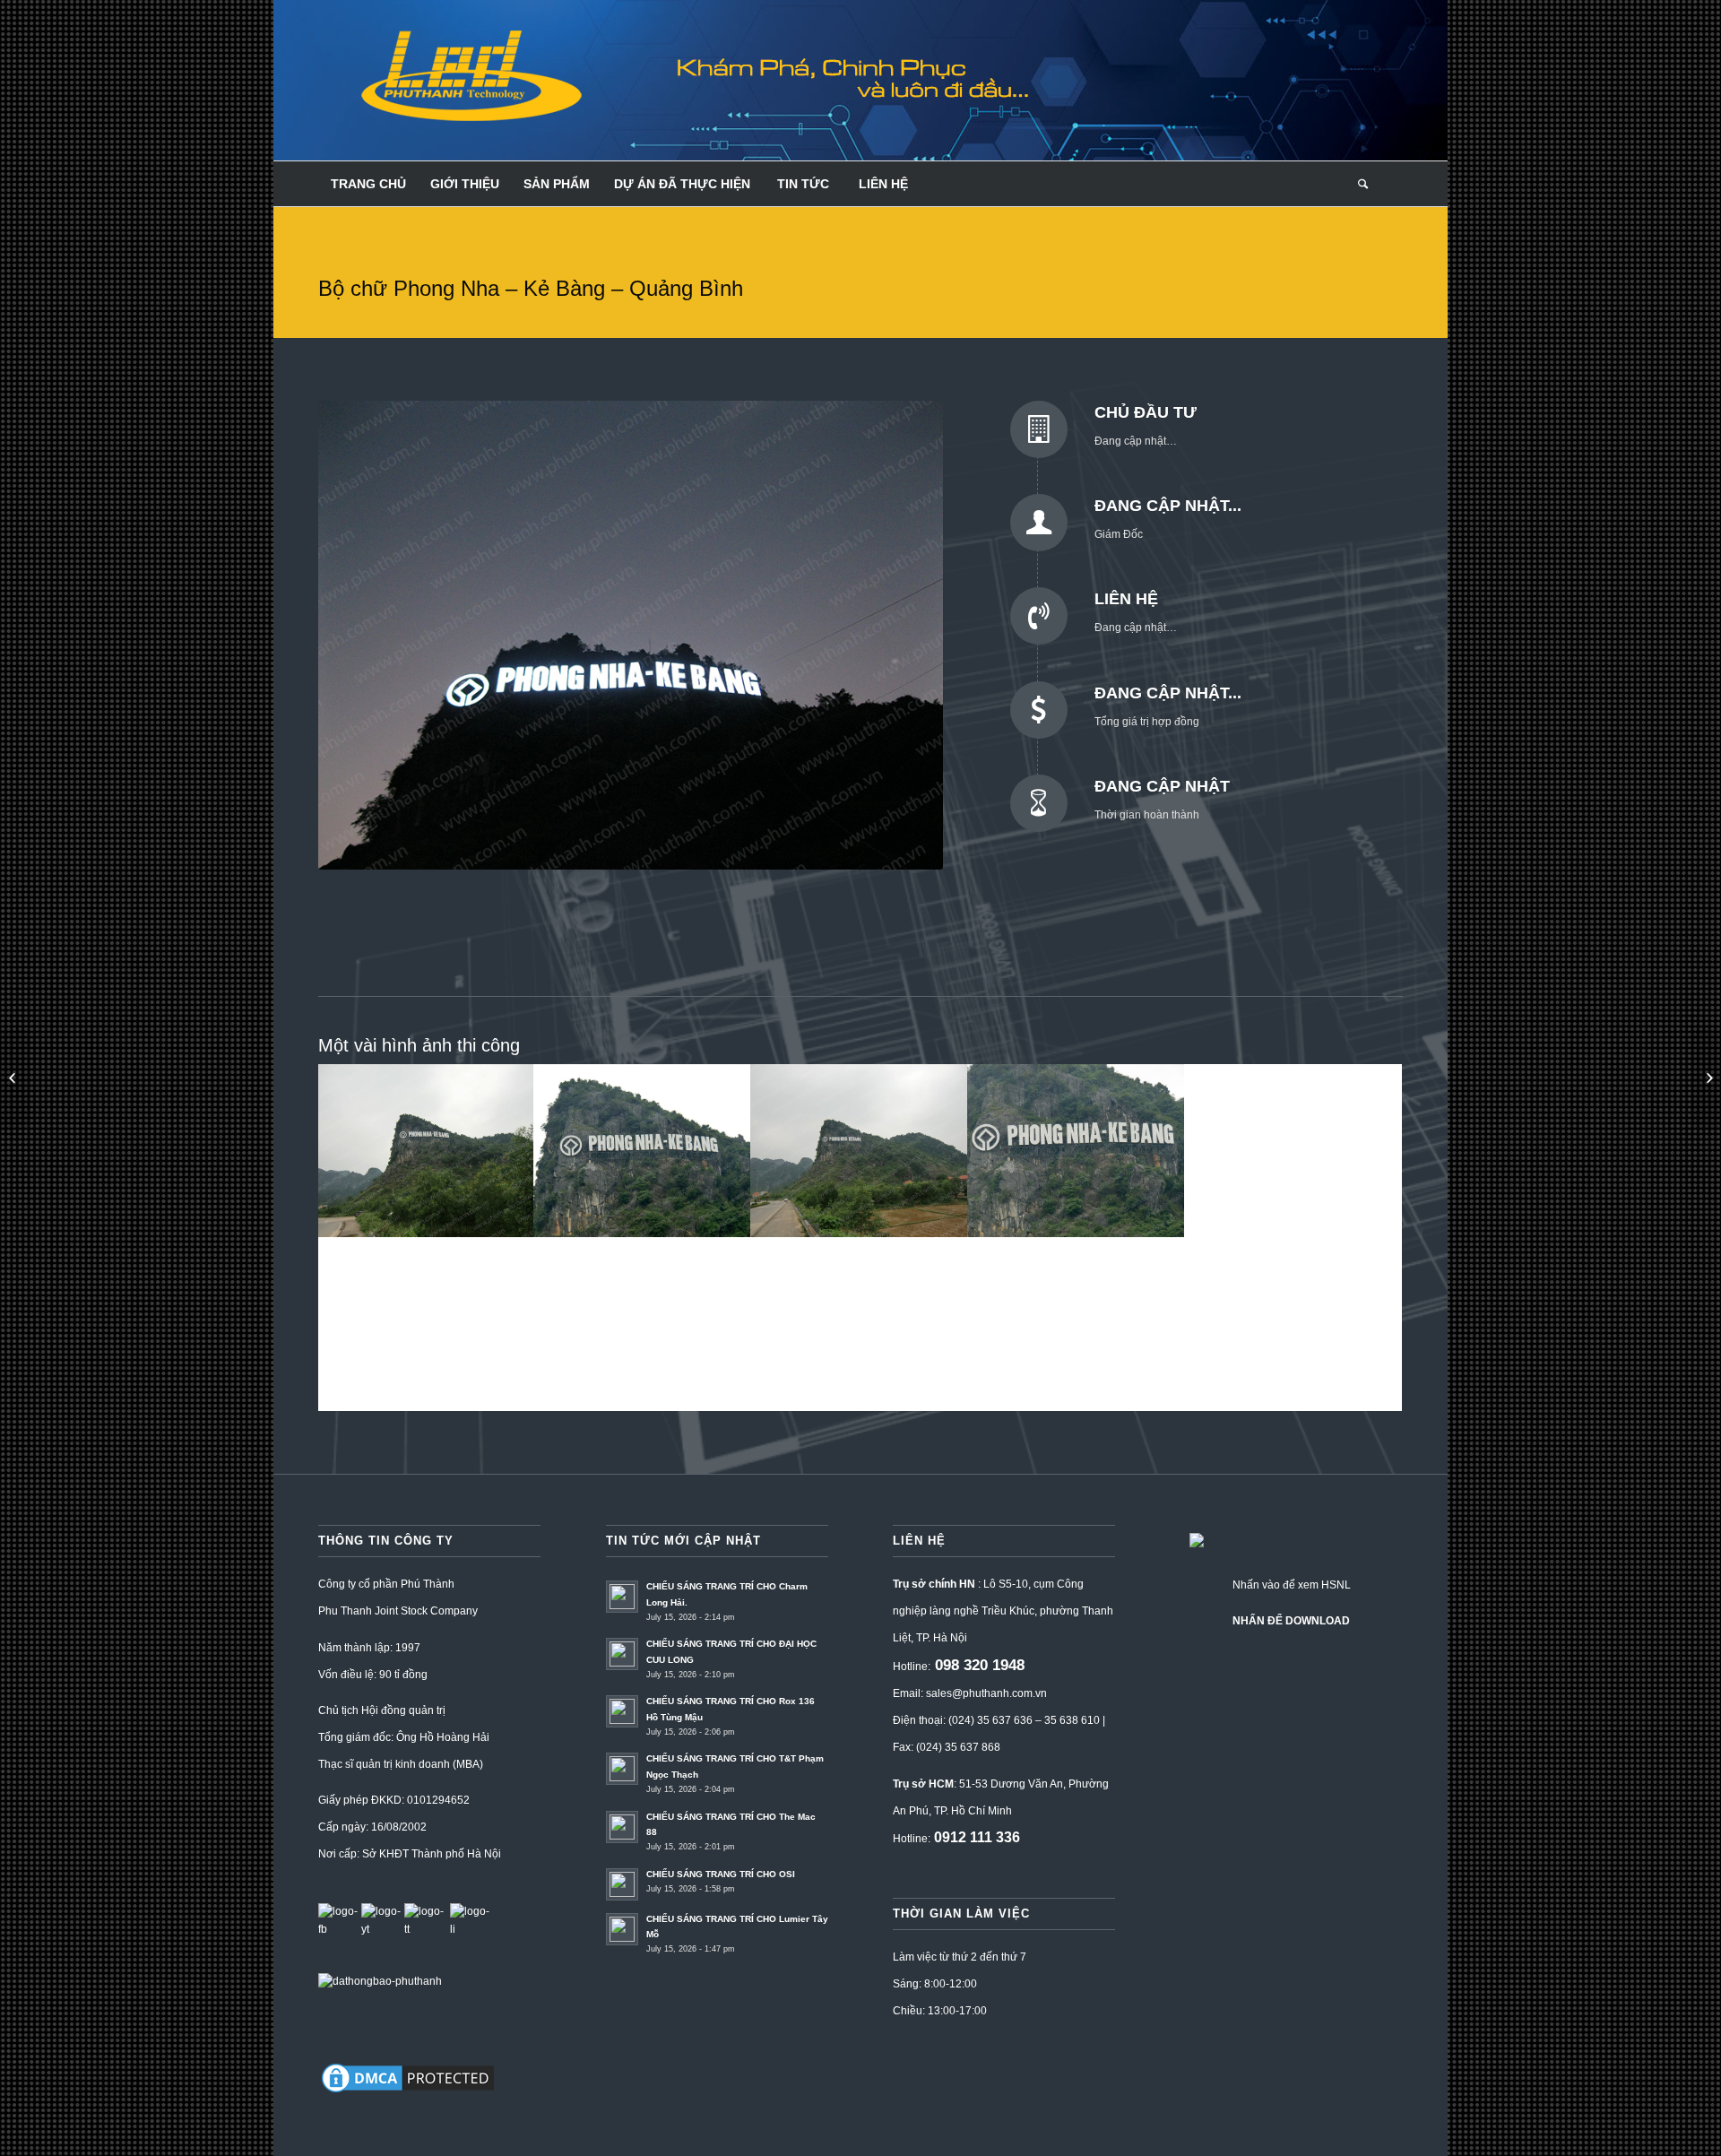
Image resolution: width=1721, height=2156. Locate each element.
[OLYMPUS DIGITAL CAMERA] (643, 1324)
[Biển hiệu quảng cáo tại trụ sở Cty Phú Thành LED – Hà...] (14, 1078)
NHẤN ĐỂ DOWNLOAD (1291, 1621)
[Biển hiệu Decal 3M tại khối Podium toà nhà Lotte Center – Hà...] (1707, 1078)
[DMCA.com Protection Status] (408, 2092)
